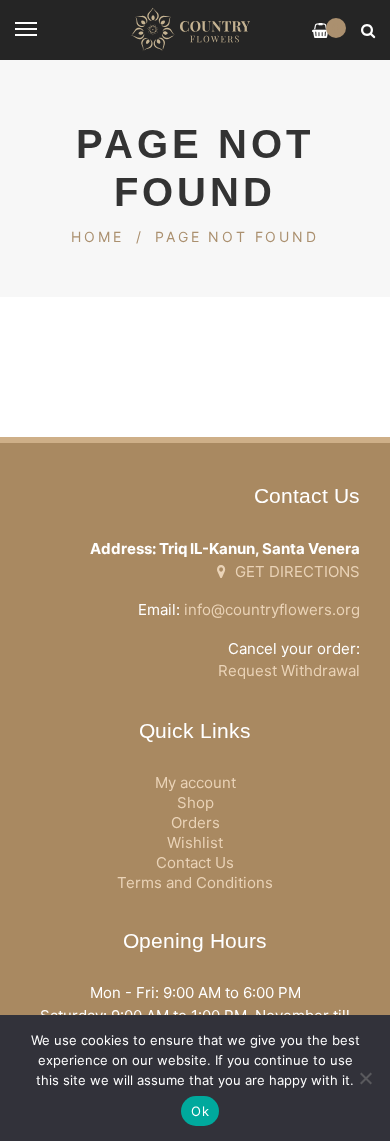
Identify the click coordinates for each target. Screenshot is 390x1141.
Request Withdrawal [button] (289, 670)
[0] (320, 30)
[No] (365, 1078)
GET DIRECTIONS (295, 571)
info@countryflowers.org (272, 609)
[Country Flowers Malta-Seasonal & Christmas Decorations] (195, 30)
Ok (200, 1111)
